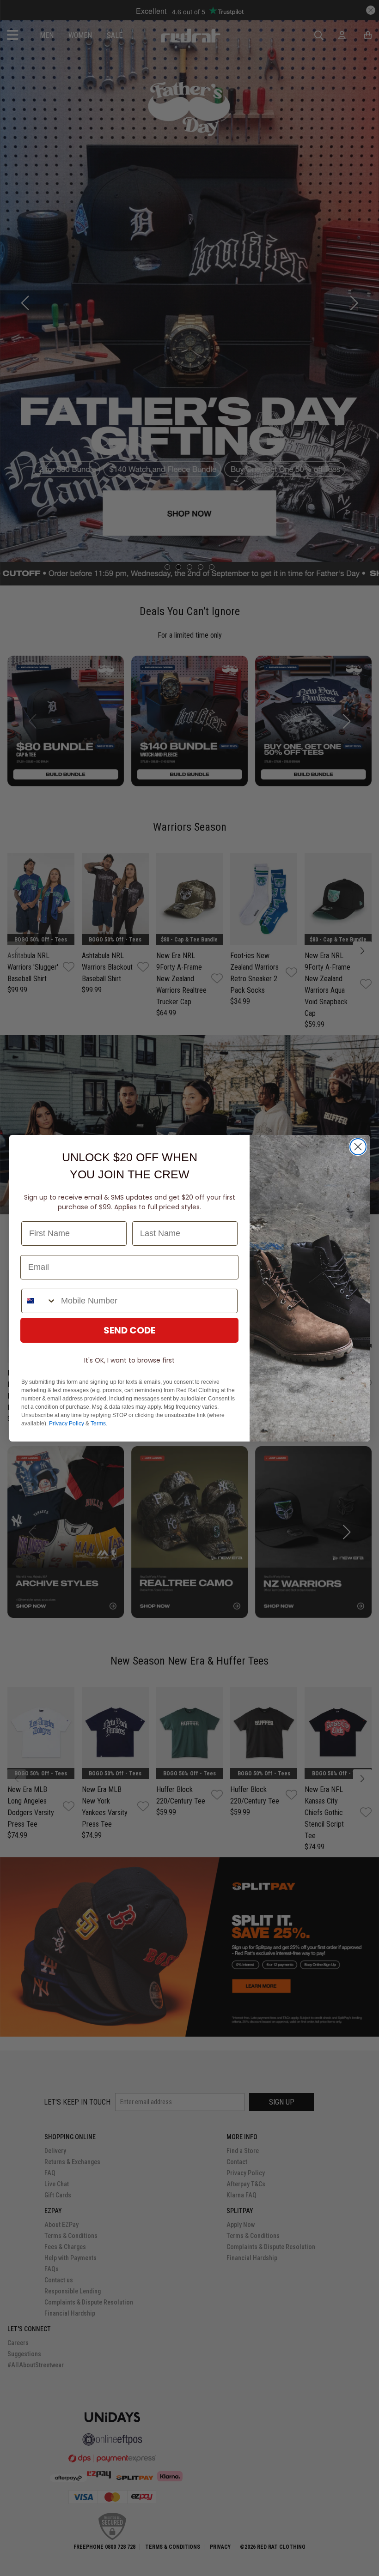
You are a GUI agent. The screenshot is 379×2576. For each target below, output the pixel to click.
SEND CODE (129, 1330)
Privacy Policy (67, 1424)
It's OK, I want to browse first (129, 1360)
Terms (98, 1424)
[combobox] (39, 1301)
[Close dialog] (358, 1147)
